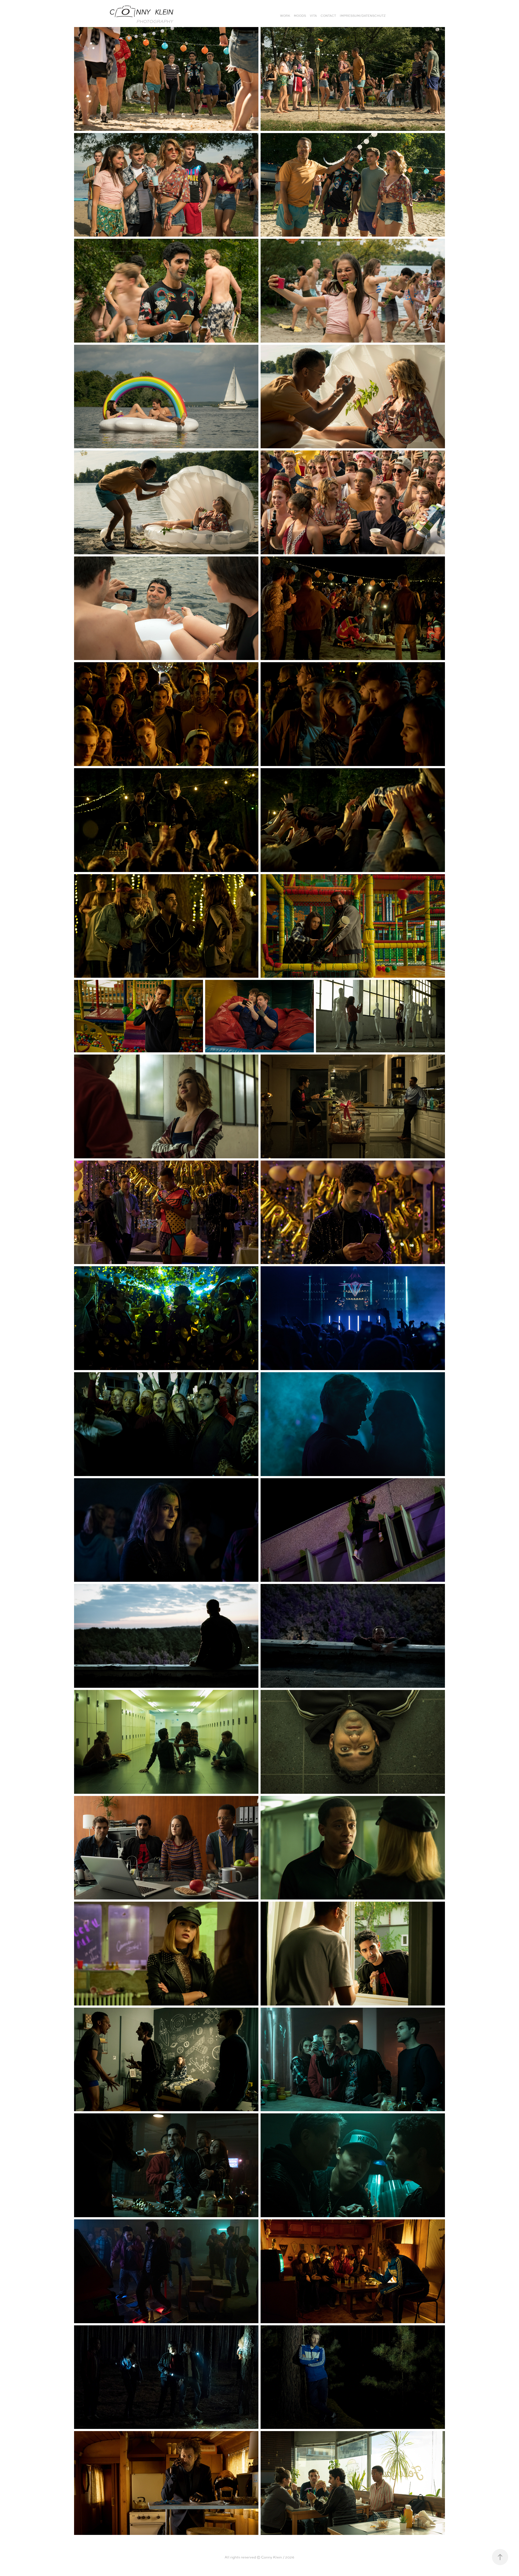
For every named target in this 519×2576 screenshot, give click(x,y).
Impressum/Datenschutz (363, 16)
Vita (313, 16)
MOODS (300, 16)
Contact (328, 16)
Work (285, 16)
